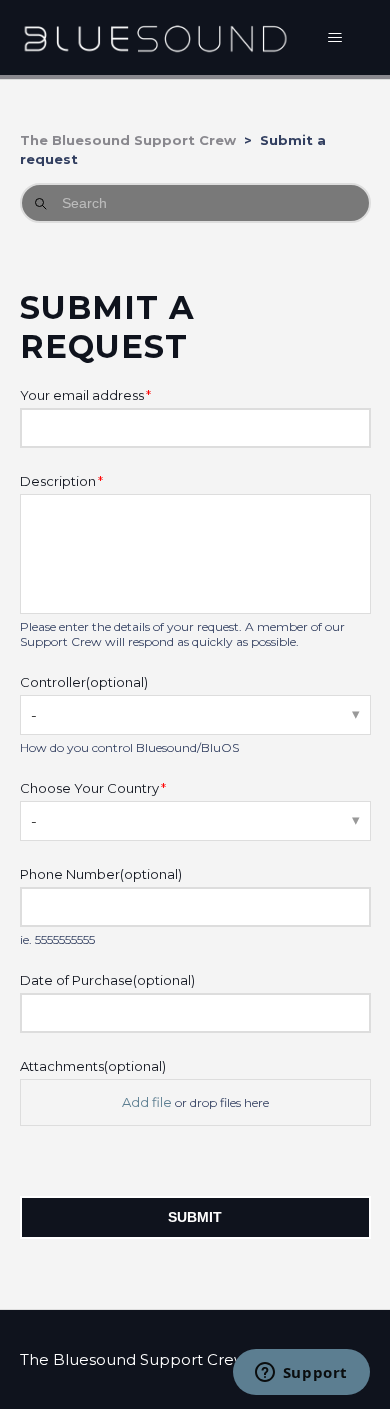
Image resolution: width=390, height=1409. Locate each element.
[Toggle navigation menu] (335, 38)
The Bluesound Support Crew (128, 140)
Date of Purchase (107, 980)
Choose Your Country (89, 788)
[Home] (155, 37)
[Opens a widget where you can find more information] (301, 1374)
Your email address (82, 395)
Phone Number (101, 874)
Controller (84, 682)
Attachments (93, 1066)
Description (58, 481)
